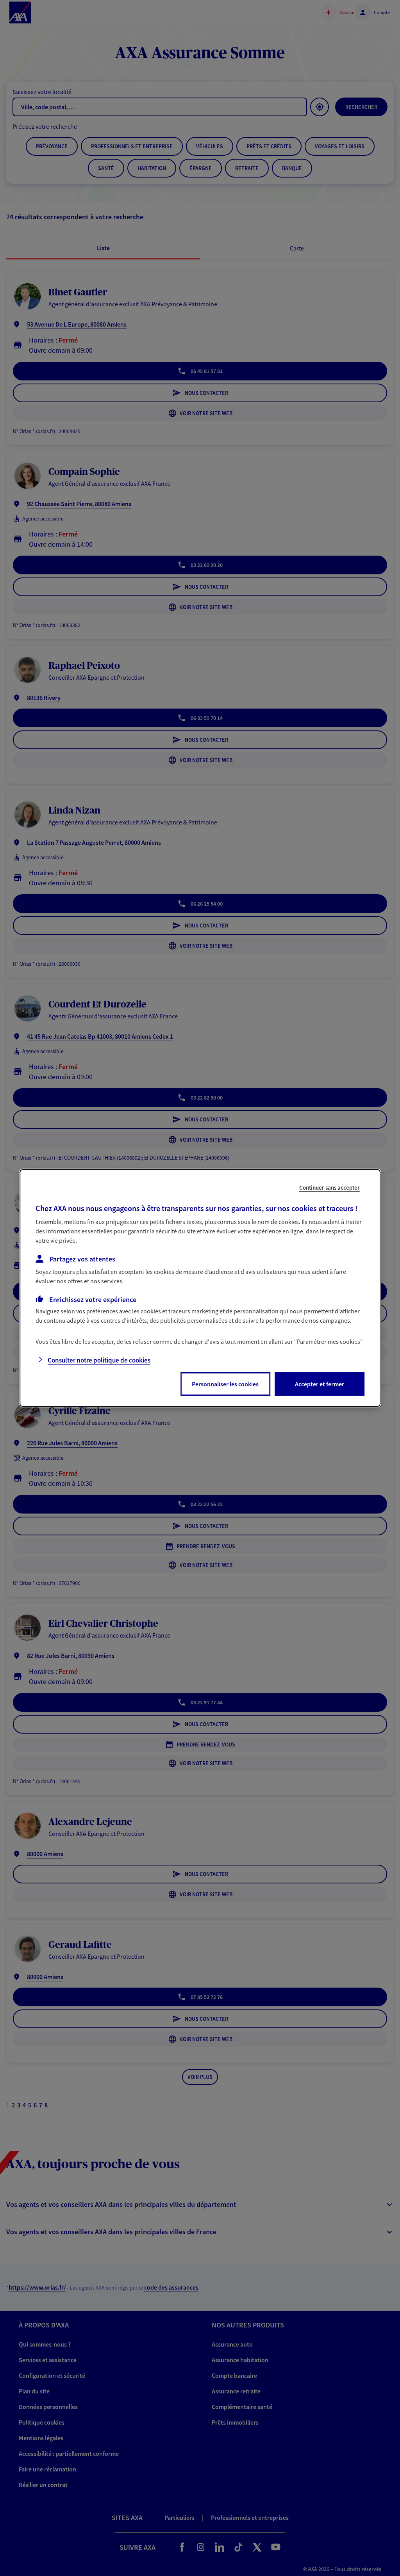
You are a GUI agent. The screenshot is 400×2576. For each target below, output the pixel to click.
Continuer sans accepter (329, 1188)
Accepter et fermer (320, 1384)
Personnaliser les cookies (225, 1384)
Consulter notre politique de (99, 1360)
